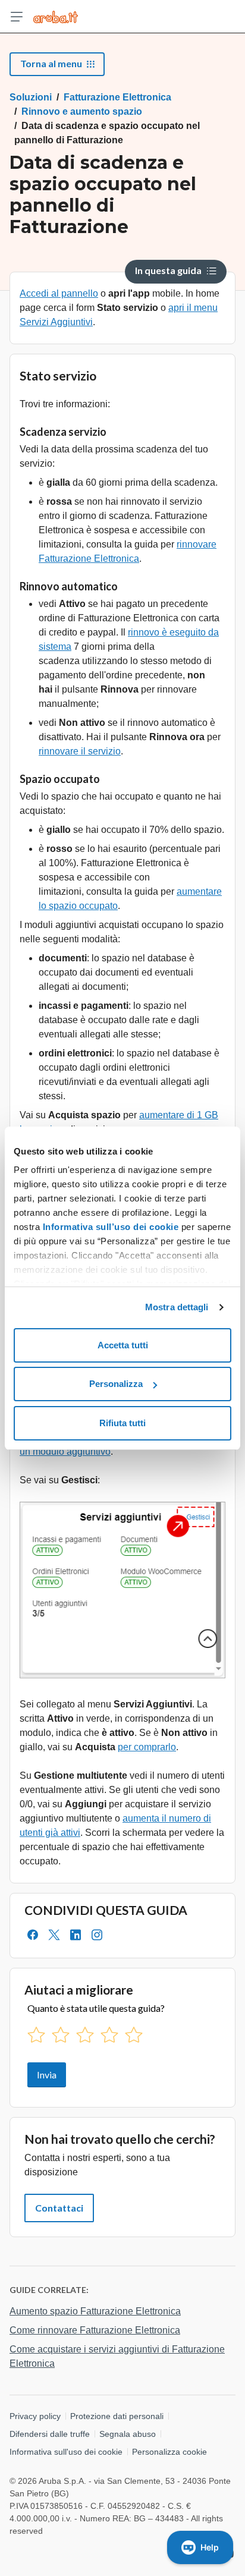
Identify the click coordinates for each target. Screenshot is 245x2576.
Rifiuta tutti (122, 1423)
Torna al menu (51, 63)
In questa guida (168, 270)
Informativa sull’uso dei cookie (109, 1227)
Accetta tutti (123, 1345)
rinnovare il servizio (80, 751)
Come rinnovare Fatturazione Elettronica (95, 2330)
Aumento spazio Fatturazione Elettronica (95, 2311)
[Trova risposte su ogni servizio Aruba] (56, 17)
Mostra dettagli (177, 1307)
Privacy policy (35, 2416)
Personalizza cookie (169, 2452)
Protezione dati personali (117, 2416)
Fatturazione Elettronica (117, 97)
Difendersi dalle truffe (50, 2434)
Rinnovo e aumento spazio (82, 111)
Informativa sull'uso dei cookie (66, 2452)
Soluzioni (31, 97)
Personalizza (116, 1384)
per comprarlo (147, 1747)
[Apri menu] (17, 17)
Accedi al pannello (59, 293)
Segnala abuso (128, 2434)
